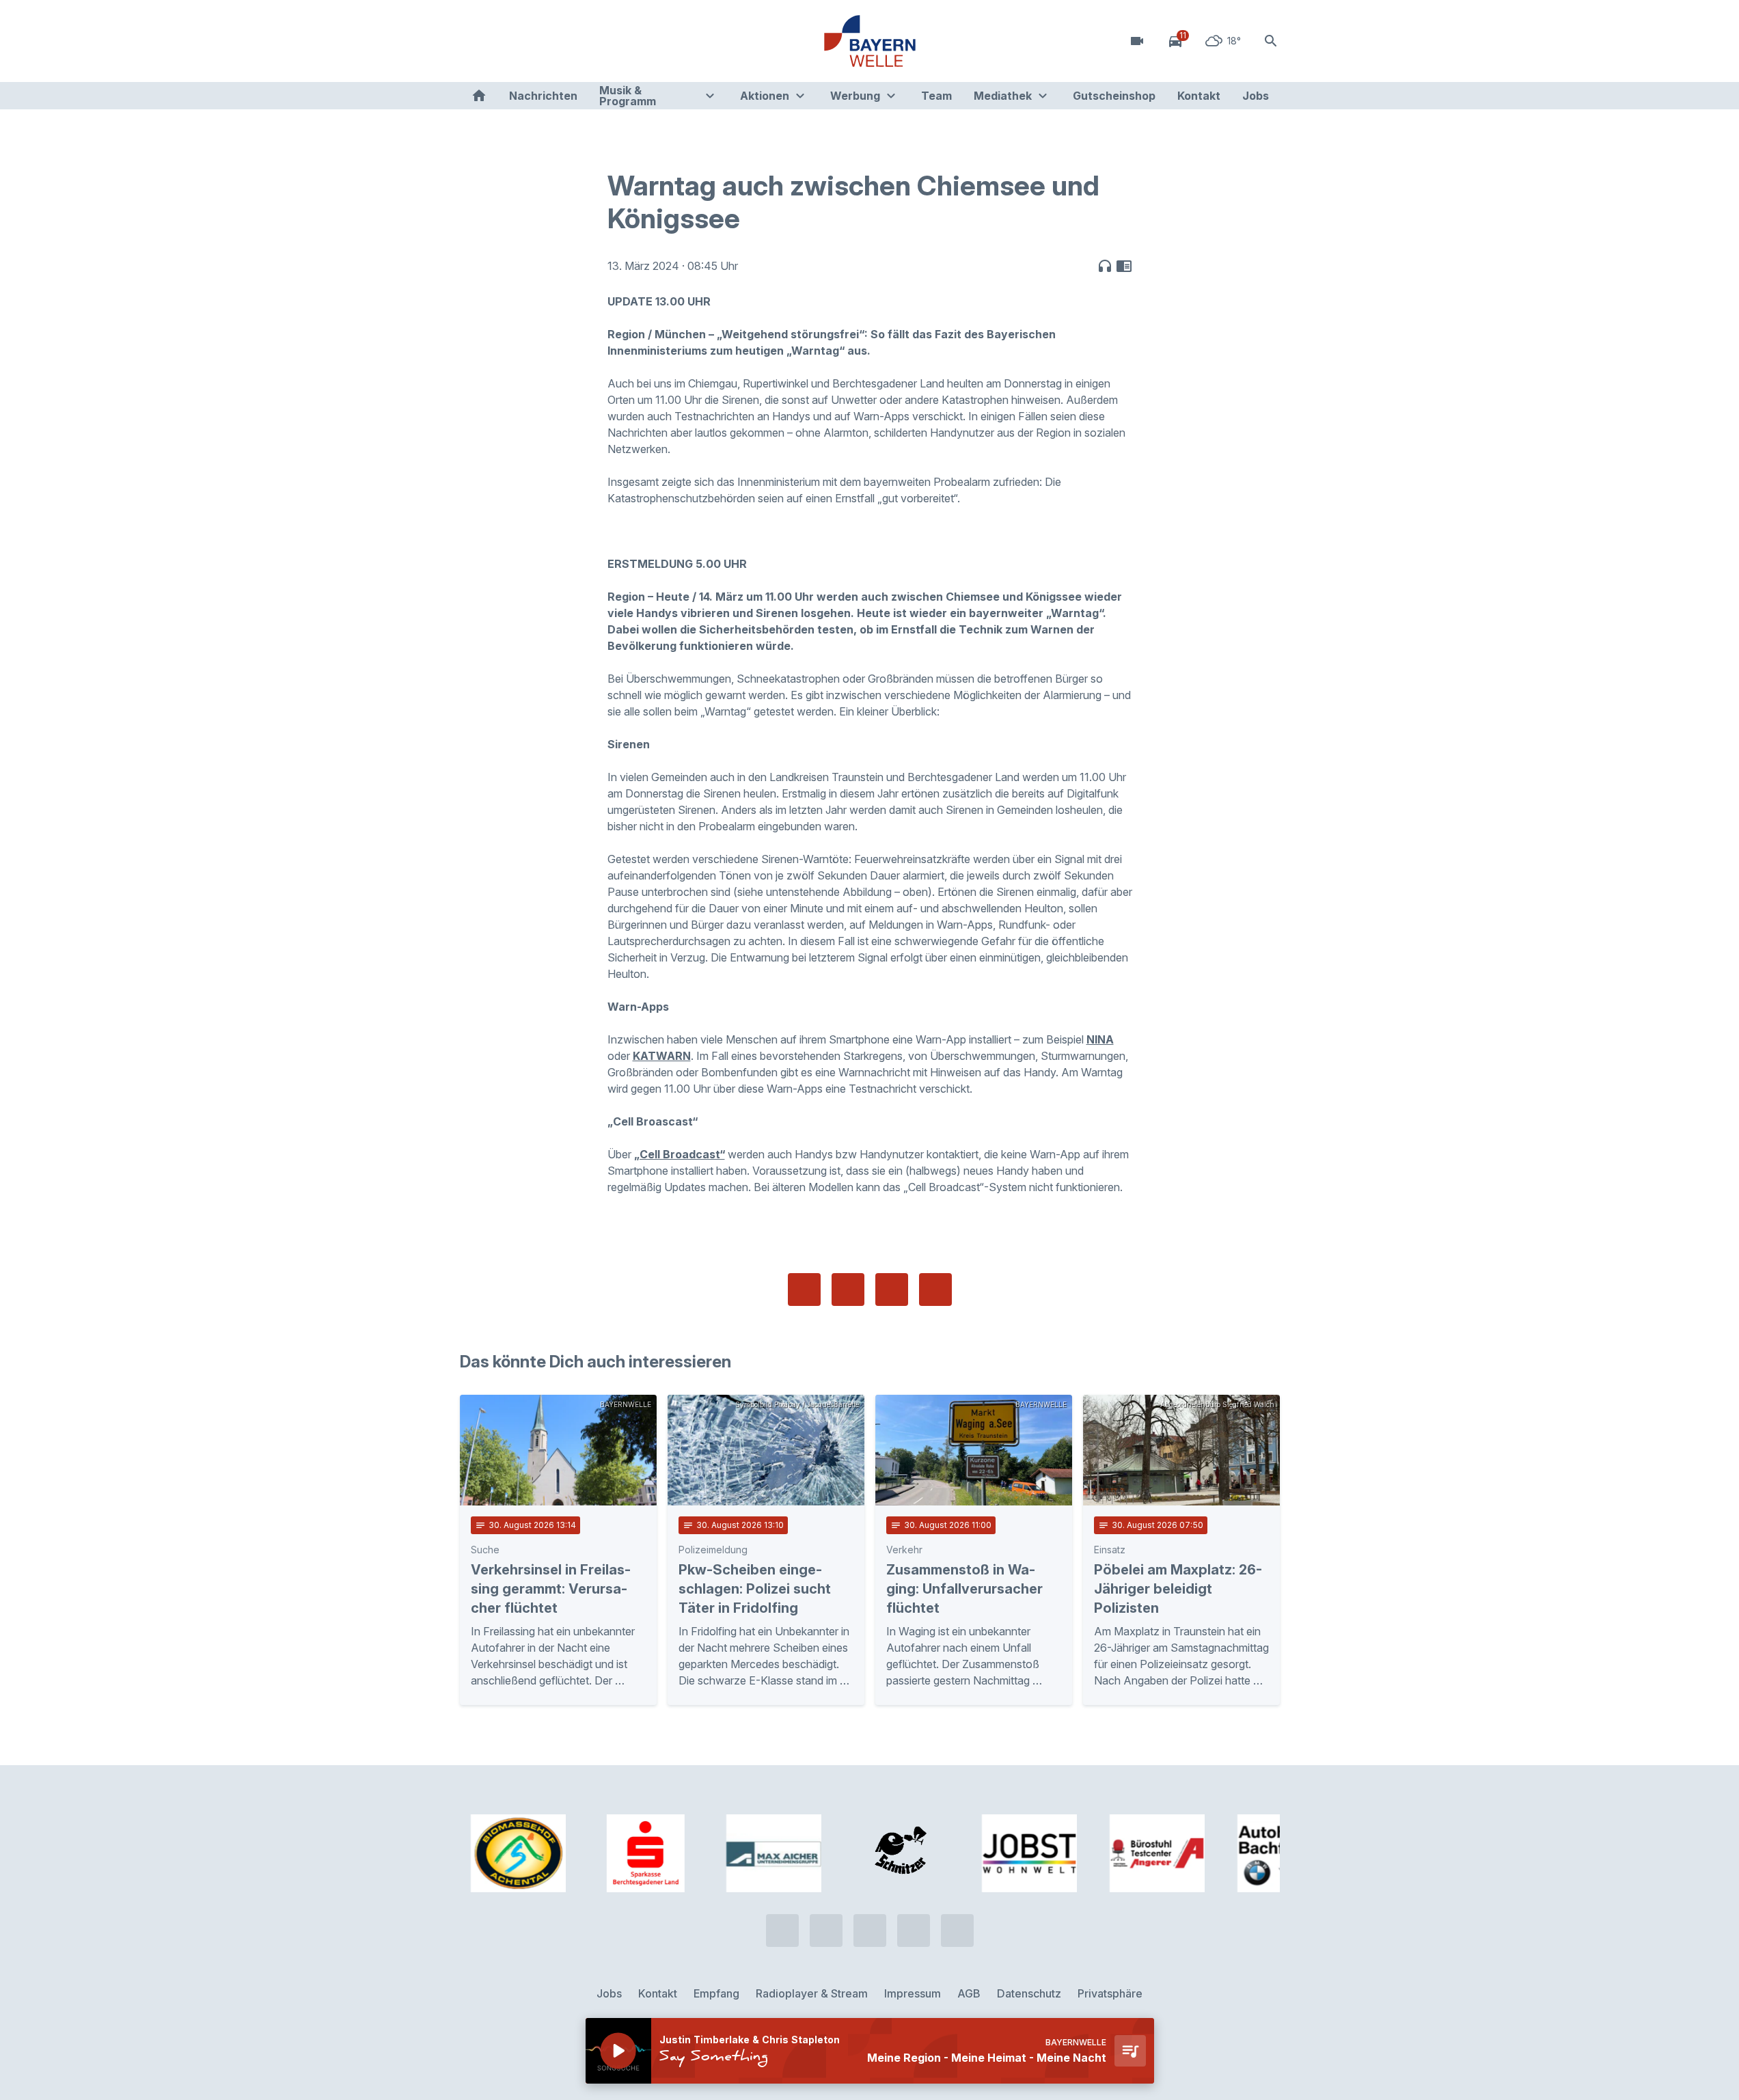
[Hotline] (474, 41)
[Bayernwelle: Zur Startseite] (870, 41)
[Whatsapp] (501, 41)
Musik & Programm (628, 96)
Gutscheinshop (1114, 96)
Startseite (479, 96)
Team (936, 96)
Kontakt (1199, 96)
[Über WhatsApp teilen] (892, 1290)
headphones (1105, 266)
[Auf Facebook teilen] (804, 1290)
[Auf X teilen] (848, 1290)
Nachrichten (543, 96)
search (1271, 41)
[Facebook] (528, 41)
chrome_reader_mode (1124, 266)
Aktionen (765, 96)
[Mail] (583, 41)
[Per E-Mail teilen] (935, 1290)
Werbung (855, 96)
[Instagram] (556, 41)
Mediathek (1003, 96)
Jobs (1256, 96)
